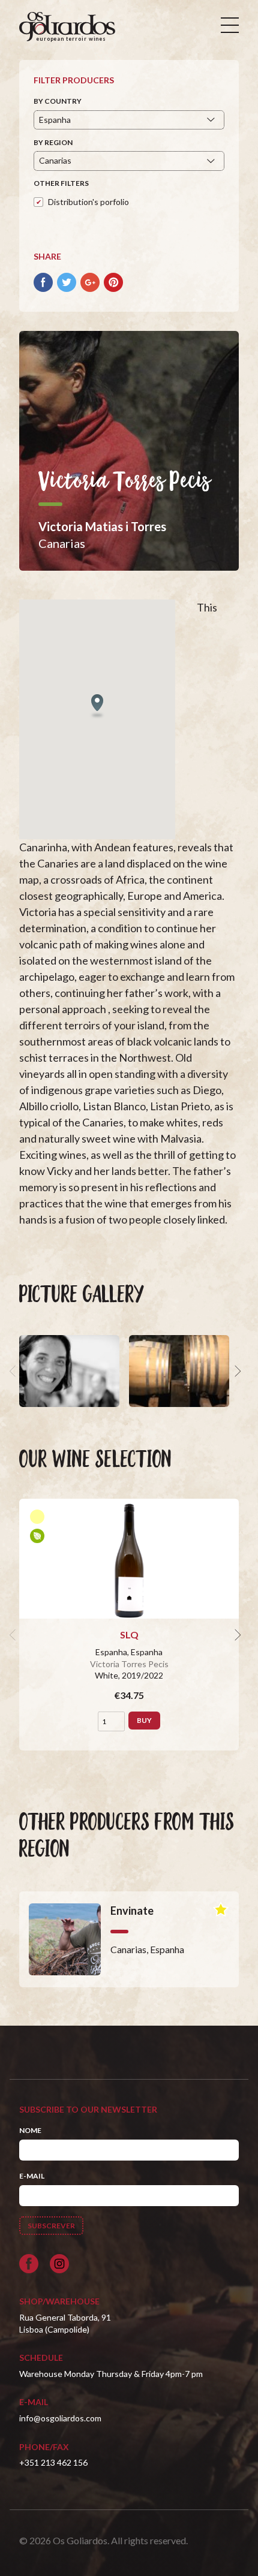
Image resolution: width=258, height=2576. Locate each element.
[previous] (14, 1371)
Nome (30, 2130)
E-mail (32, 2176)
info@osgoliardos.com (60, 2418)
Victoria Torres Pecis (129, 1664)
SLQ (129, 1635)
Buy (144, 1720)
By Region (53, 142)
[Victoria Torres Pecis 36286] (179, 1371)
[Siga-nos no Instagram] (59, 2264)
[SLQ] (129, 1559)
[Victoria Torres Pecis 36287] (69, 1371)
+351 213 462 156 (53, 2462)
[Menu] (230, 25)
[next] (236, 1371)
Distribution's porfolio (88, 202)
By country (58, 101)
